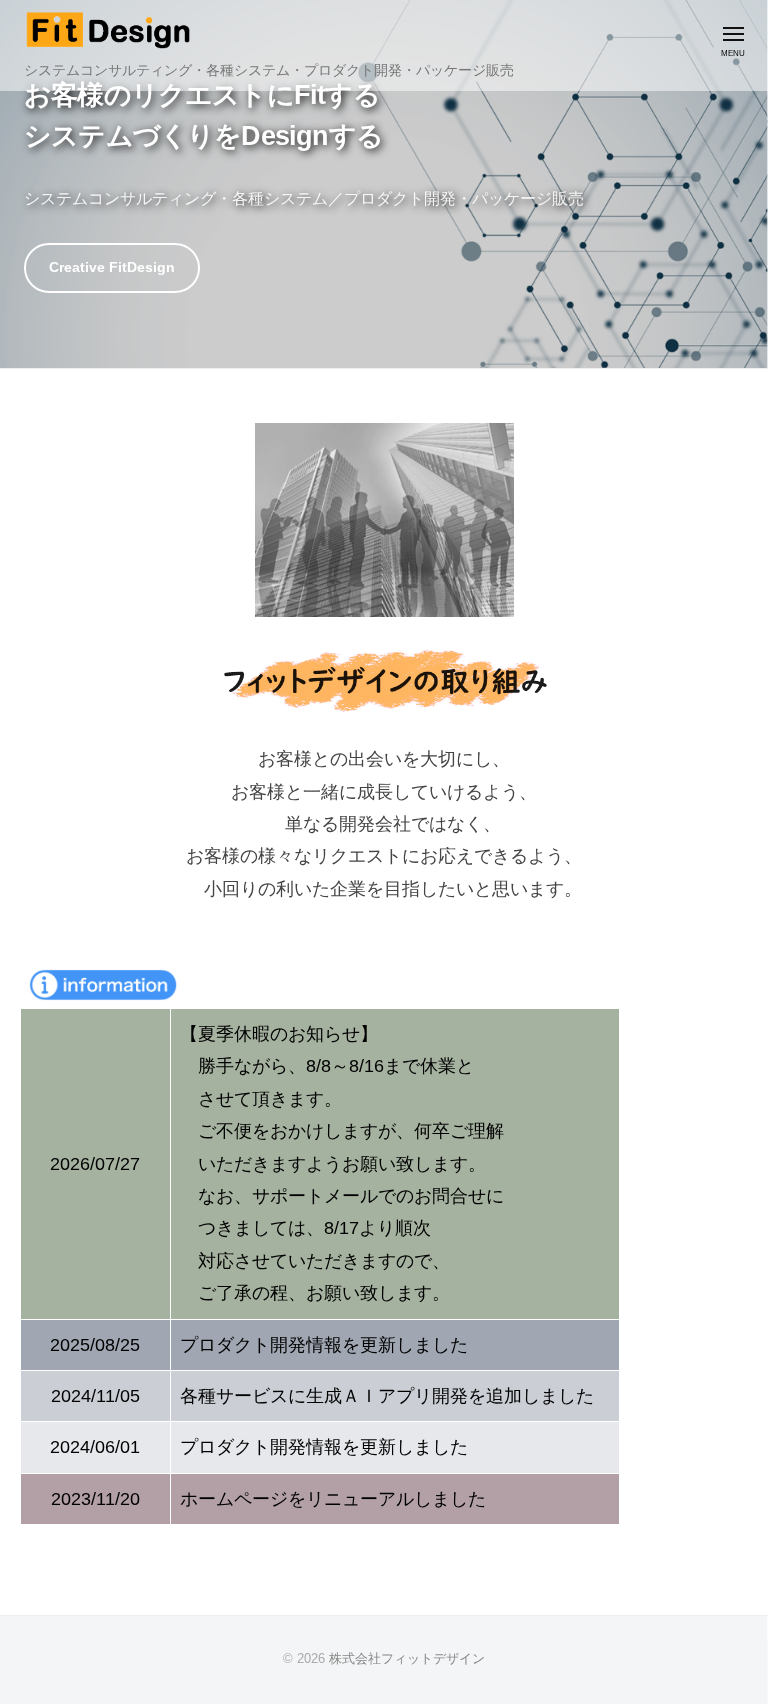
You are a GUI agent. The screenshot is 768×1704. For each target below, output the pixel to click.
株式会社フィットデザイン (407, 1658)
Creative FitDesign (112, 267)
